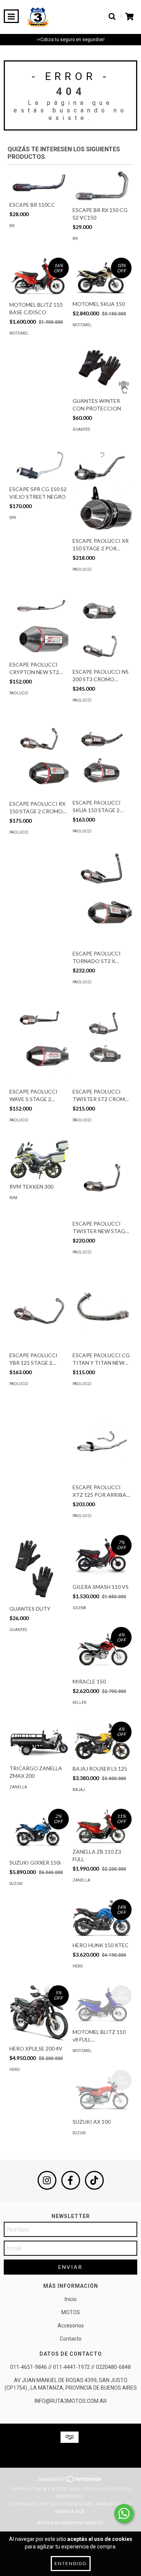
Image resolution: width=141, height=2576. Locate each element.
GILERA (79, 1608)
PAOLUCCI (82, 569)
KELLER (79, 1703)
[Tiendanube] (70, 2482)
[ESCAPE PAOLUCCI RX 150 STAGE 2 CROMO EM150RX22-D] (39, 758)
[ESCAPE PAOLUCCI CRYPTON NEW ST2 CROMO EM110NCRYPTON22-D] (39, 623)
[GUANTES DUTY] (39, 1568)
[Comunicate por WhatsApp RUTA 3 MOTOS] (124, 2514)
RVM (13, 1198)
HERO (78, 1966)
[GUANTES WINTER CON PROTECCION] (102, 369)
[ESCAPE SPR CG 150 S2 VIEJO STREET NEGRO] (39, 465)
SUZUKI (16, 1884)
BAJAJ (79, 1790)
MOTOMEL (19, 333)
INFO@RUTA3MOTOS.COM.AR (71, 2401)
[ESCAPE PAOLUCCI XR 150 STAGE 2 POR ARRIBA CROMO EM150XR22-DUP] (102, 491)
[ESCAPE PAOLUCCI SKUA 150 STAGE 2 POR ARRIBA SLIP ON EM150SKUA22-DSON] (102, 757)
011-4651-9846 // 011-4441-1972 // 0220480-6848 (70, 2367)
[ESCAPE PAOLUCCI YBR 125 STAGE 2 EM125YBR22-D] (39, 1310)
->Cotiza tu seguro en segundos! (70, 40)
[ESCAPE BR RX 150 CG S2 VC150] (102, 186)
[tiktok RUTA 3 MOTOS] (94, 2180)
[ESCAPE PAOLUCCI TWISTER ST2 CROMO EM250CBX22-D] (102, 1043)
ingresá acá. (71, 2512)
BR (12, 226)
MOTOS (71, 2312)
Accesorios (71, 2326)
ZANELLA (18, 1787)
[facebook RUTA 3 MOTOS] (71, 2180)
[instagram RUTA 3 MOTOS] (47, 2180)
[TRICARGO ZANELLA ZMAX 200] (39, 1741)
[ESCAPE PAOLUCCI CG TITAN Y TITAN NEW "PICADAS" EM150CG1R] (102, 1310)
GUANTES (81, 429)
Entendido (71, 2563)
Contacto (71, 2339)
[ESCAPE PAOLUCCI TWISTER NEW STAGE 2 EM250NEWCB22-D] (102, 1178)
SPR (13, 518)
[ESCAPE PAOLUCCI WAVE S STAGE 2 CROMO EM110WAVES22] (39, 1043)
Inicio (71, 2299)
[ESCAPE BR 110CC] (39, 183)
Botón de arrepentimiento (70, 2523)
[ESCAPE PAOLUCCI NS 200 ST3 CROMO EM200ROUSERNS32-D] (102, 626)
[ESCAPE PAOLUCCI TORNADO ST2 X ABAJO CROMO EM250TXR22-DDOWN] (102, 898)
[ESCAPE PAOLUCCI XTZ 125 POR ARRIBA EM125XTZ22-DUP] (102, 1441)
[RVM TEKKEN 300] (39, 1159)
